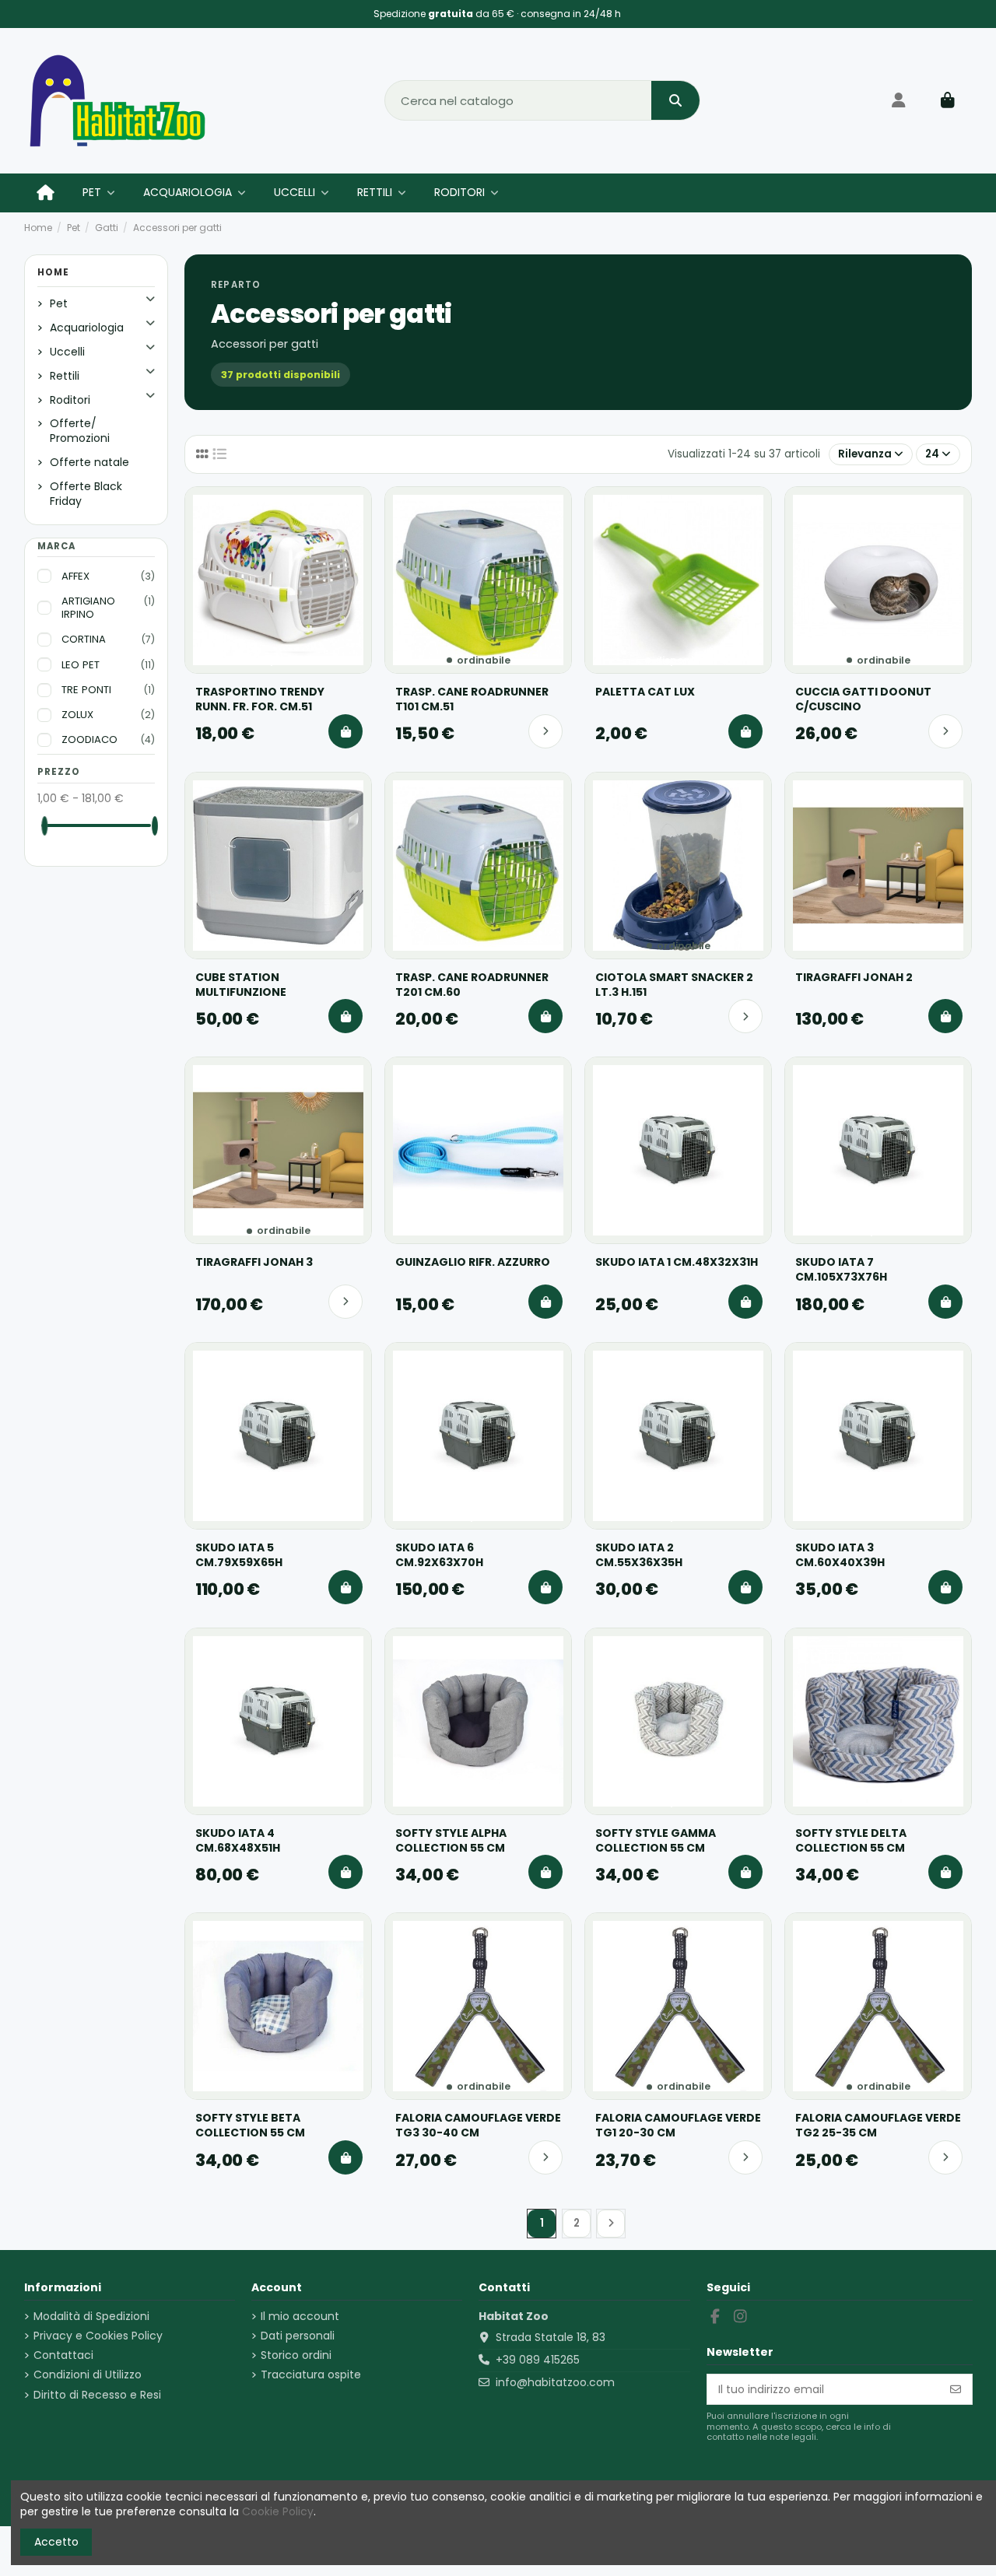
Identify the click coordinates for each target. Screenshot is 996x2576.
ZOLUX (109, 715)
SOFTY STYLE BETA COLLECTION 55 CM (250, 2126)
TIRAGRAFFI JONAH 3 (254, 1262)
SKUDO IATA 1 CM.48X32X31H (677, 1262)
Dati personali (298, 2336)
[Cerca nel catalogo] (675, 100)
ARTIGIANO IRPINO (109, 608)
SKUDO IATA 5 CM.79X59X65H (239, 1555)
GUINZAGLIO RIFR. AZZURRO (473, 1262)
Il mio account (300, 2317)
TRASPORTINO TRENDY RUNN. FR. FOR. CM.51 (260, 699)
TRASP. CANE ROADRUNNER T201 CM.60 (472, 985)
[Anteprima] (351, 537)
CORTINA (109, 640)
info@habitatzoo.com (555, 2382)
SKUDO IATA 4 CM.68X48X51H (238, 1841)
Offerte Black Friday (86, 494)
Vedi (545, 731)
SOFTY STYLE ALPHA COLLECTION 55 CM (451, 1841)
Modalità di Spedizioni (91, 2317)
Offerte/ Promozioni (80, 431)
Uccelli (67, 352)
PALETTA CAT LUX (645, 692)
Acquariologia (87, 328)
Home (53, 272)
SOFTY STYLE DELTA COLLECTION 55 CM (851, 1841)
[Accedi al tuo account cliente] (899, 100)
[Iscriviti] (956, 2389)
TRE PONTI (109, 690)
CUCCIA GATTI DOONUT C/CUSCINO (863, 699)
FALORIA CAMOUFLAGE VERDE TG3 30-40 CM (478, 2126)
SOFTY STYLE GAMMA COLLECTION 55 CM (656, 1841)
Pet (59, 303)
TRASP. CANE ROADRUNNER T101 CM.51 (472, 699)
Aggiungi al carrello (345, 731)
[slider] (44, 826)
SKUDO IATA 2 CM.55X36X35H (639, 1555)
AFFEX (109, 577)
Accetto (56, 2542)
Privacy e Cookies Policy (98, 2336)
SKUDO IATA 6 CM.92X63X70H (439, 1555)
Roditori (70, 400)
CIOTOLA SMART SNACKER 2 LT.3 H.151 (674, 985)
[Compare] (351, 507)
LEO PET (109, 665)
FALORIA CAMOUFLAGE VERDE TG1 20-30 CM (678, 2126)
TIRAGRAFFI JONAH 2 (854, 978)
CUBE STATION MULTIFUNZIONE (241, 985)
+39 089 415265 (538, 2360)
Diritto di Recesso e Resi (97, 2395)
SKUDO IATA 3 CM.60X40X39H (840, 1555)
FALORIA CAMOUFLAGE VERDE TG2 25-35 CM (878, 2126)
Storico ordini (296, 2355)
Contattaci (63, 2355)
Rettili (65, 376)
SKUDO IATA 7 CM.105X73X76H (841, 1270)
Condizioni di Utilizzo (88, 2375)
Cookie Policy (278, 2511)
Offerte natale (89, 462)
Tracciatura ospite (311, 2375)
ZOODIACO (109, 740)
